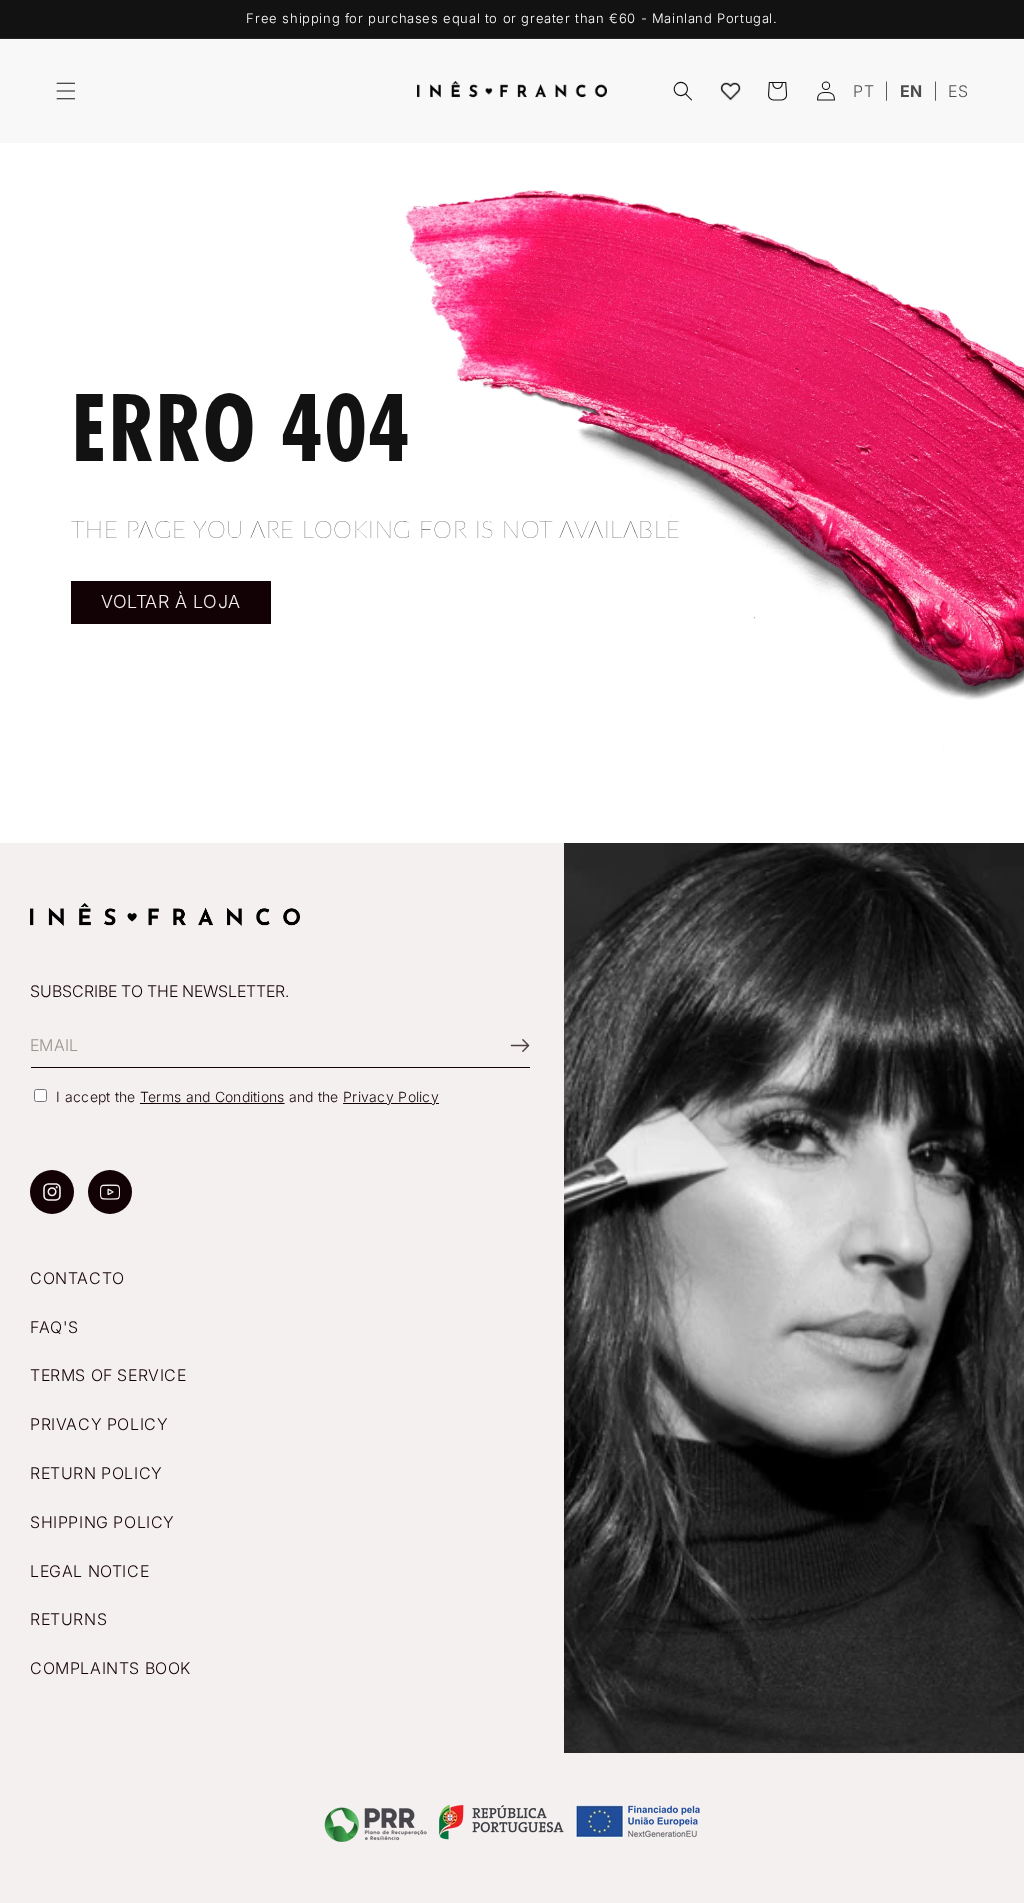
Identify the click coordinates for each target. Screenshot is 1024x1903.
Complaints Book (110, 1668)
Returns (68, 1619)
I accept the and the (247, 1096)
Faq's (54, 1327)
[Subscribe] (508, 1045)
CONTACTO (77, 1278)
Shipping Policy (102, 1522)
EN (911, 91)
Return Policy (96, 1473)
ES (958, 91)
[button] (66, 91)
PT (863, 91)
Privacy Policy (391, 1096)
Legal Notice (89, 1571)
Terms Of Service (108, 1375)
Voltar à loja (171, 601)
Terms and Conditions (212, 1096)
